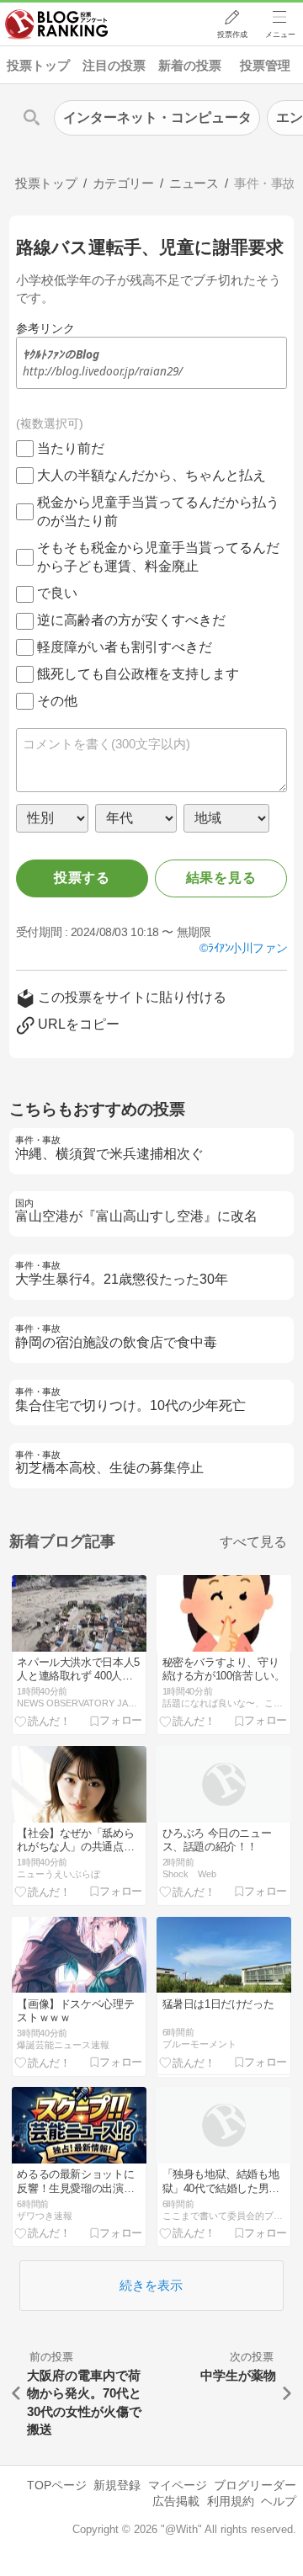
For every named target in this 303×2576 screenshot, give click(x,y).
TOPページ (57, 2485)
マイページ (178, 2485)
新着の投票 (190, 65)
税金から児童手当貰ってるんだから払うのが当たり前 (158, 511)
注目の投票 (114, 65)
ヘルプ (279, 2501)
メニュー (280, 35)
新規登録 (117, 2485)
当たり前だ (71, 448)
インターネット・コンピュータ (157, 117)
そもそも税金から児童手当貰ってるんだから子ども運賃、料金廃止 (158, 557)
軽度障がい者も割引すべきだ (125, 647)
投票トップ (38, 65)
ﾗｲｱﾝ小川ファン (247, 948)
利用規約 (231, 2501)
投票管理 (265, 65)
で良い (57, 593)
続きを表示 (151, 2285)
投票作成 (232, 35)
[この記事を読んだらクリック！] (43, 1721)
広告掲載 (176, 2501)
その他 (57, 701)
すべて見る (253, 1542)
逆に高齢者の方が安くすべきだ (131, 620)
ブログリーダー (255, 2485)
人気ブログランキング (56, 24)
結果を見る (221, 878)
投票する (82, 878)
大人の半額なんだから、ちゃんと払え (151, 475)
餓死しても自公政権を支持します (138, 674)
